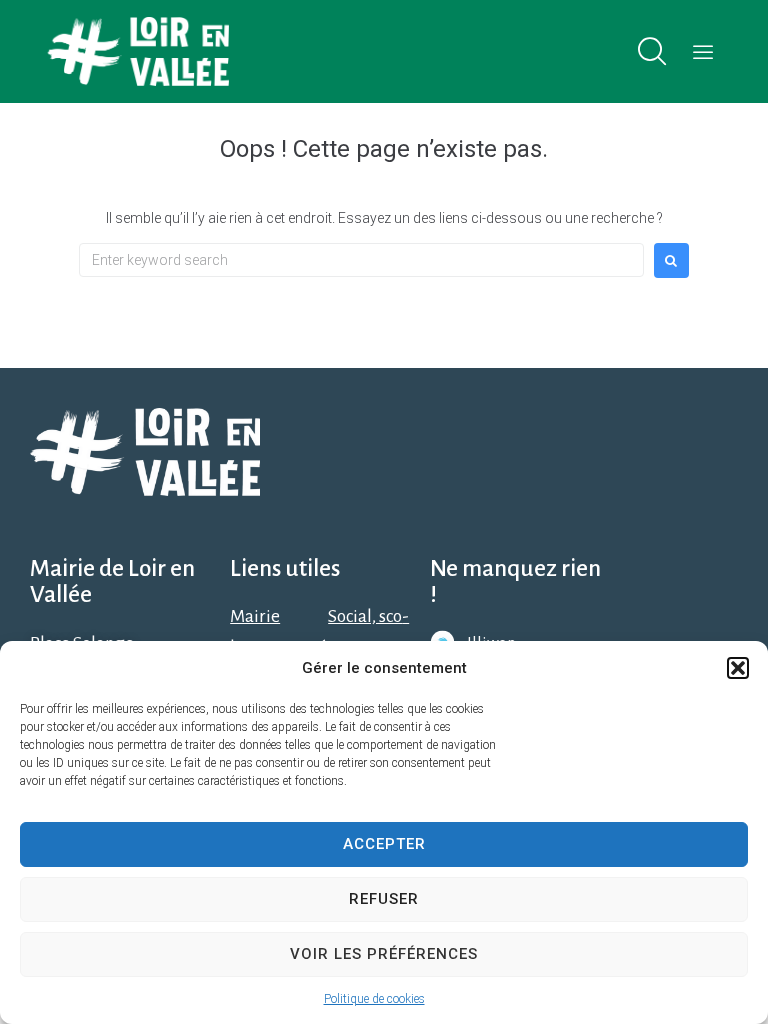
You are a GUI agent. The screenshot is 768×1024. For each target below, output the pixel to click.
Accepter (384, 844)
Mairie (255, 616)
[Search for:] (361, 260)
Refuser (384, 899)
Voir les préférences (384, 954)
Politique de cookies (374, 999)
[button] (738, 668)
